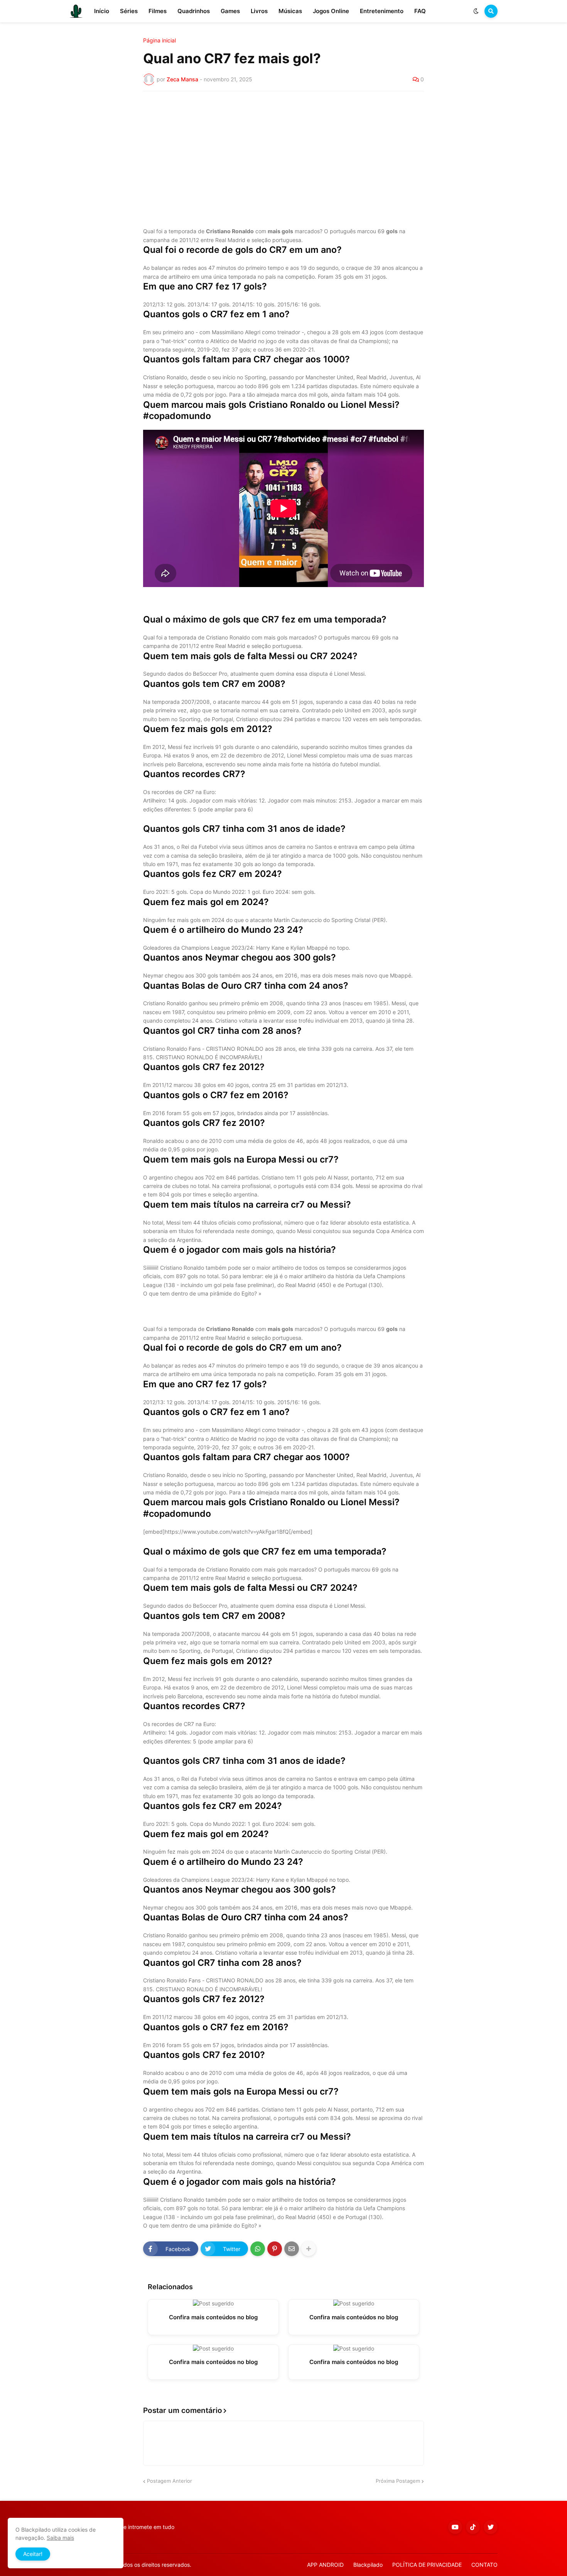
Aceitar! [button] (33, 2554)
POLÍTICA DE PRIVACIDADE (427, 2565)
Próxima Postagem (398, 2481)
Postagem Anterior (170, 2481)
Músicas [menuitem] (290, 11)
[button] (476, 11)
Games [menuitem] (230, 11)
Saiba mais (60, 2538)
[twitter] (491, 2527)
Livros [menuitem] (259, 11)
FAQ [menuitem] (420, 11)
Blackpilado (368, 2565)
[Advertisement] (283, 155)
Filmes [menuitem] (158, 11)
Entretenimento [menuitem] (382, 11)
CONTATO (484, 2565)
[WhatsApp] (258, 2249)
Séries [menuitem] (129, 11)
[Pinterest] (275, 2249)
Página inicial (159, 40)
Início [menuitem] (102, 11)
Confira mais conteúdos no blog (213, 2317)
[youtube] (455, 2527)
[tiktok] (473, 2527)
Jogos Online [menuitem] (331, 11)
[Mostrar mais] (309, 2249)
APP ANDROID (325, 2565)
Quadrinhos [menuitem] (194, 11)
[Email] (292, 2249)
